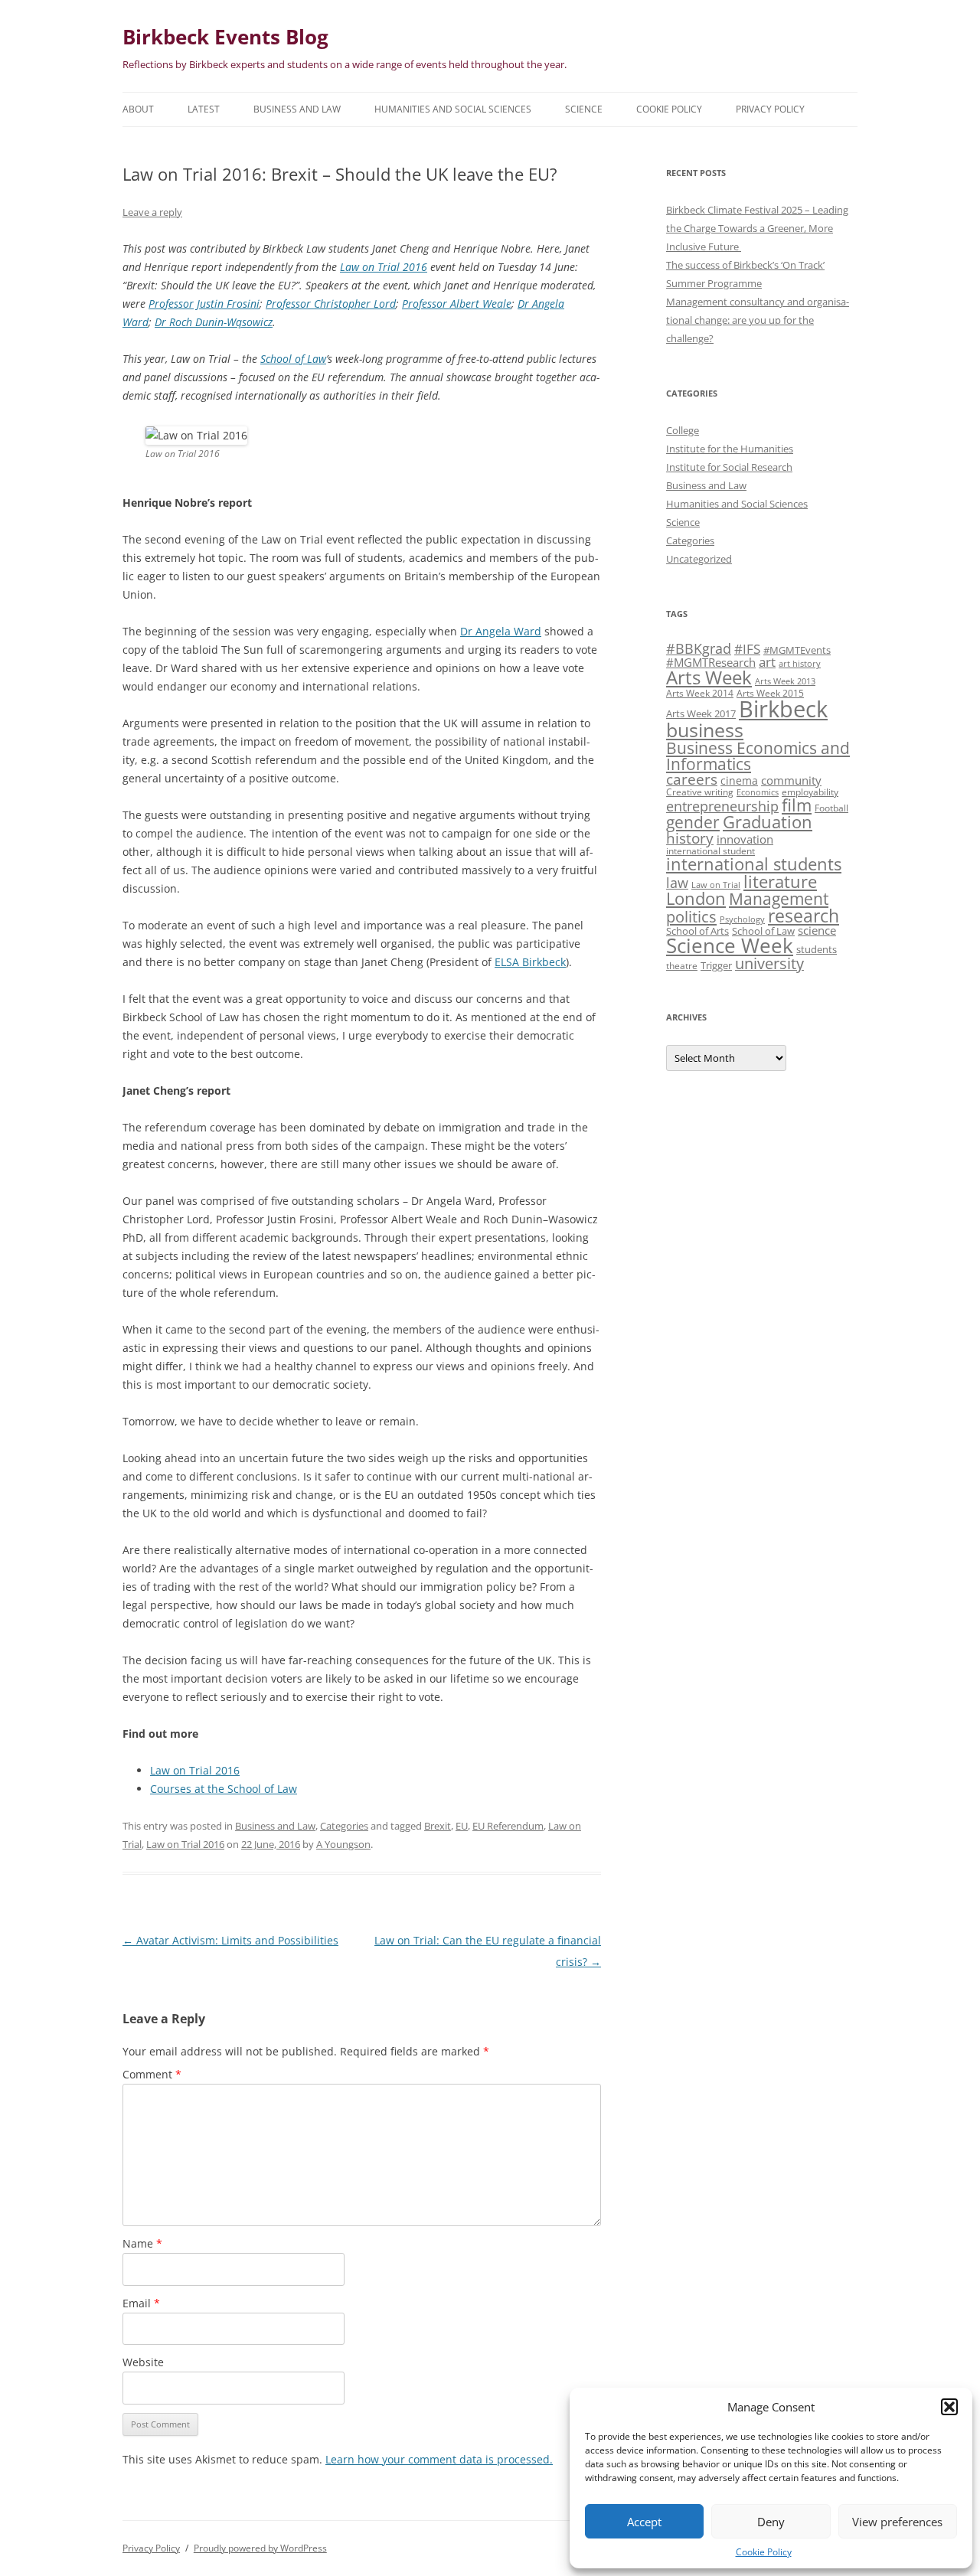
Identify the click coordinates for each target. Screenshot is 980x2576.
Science (584, 109)
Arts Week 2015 (770, 693)
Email (141, 2303)
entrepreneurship (722, 806)
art (767, 662)
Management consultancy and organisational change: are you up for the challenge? (758, 320)
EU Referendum (508, 1826)
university (769, 963)
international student (710, 851)
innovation (745, 839)
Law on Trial (716, 885)
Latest (204, 109)
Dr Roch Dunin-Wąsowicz (214, 322)
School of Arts (697, 931)
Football (831, 808)
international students (754, 864)
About (138, 109)
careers (692, 779)
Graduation (768, 822)
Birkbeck (783, 709)
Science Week (730, 946)
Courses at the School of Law (224, 1789)
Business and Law (297, 109)
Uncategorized (699, 559)
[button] (949, 2407)
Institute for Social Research (729, 467)
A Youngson (343, 1844)
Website (143, 2362)
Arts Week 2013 (785, 681)
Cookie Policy (764, 2552)
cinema (739, 780)
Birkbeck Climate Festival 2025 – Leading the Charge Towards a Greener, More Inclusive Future (757, 228)
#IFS (747, 649)
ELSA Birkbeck (530, 962)
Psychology (742, 919)
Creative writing (700, 792)
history (690, 838)
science (817, 930)
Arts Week (709, 677)
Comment (152, 2074)
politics (691, 916)
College (683, 430)
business (705, 730)
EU (462, 1826)
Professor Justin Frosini (204, 304)
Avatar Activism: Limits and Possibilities (230, 1940)
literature (780, 882)
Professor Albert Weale (457, 304)
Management (779, 899)
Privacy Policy (770, 109)
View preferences (897, 2522)
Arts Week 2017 (701, 713)
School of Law (293, 359)
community (791, 780)
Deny (771, 2522)
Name (142, 2243)
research (804, 916)
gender (693, 822)
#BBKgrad (699, 648)
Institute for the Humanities (730, 449)
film (797, 805)
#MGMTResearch (711, 662)
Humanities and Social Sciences (453, 109)
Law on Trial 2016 (384, 267)
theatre (682, 965)
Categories (344, 1826)
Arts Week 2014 (700, 693)
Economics (758, 792)
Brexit (438, 1826)
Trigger (716, 965)
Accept (644, 2522)
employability (810, 792)
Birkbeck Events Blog (225, 37)
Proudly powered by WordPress (260, 2548)
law (677, 883)
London (696, 898)
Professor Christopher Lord (331, 304)
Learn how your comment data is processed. (439, 2459)
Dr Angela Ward (501, 631)
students (817, 949)
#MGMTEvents (797, 650)
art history (800, 664)
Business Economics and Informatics (758, 756)
